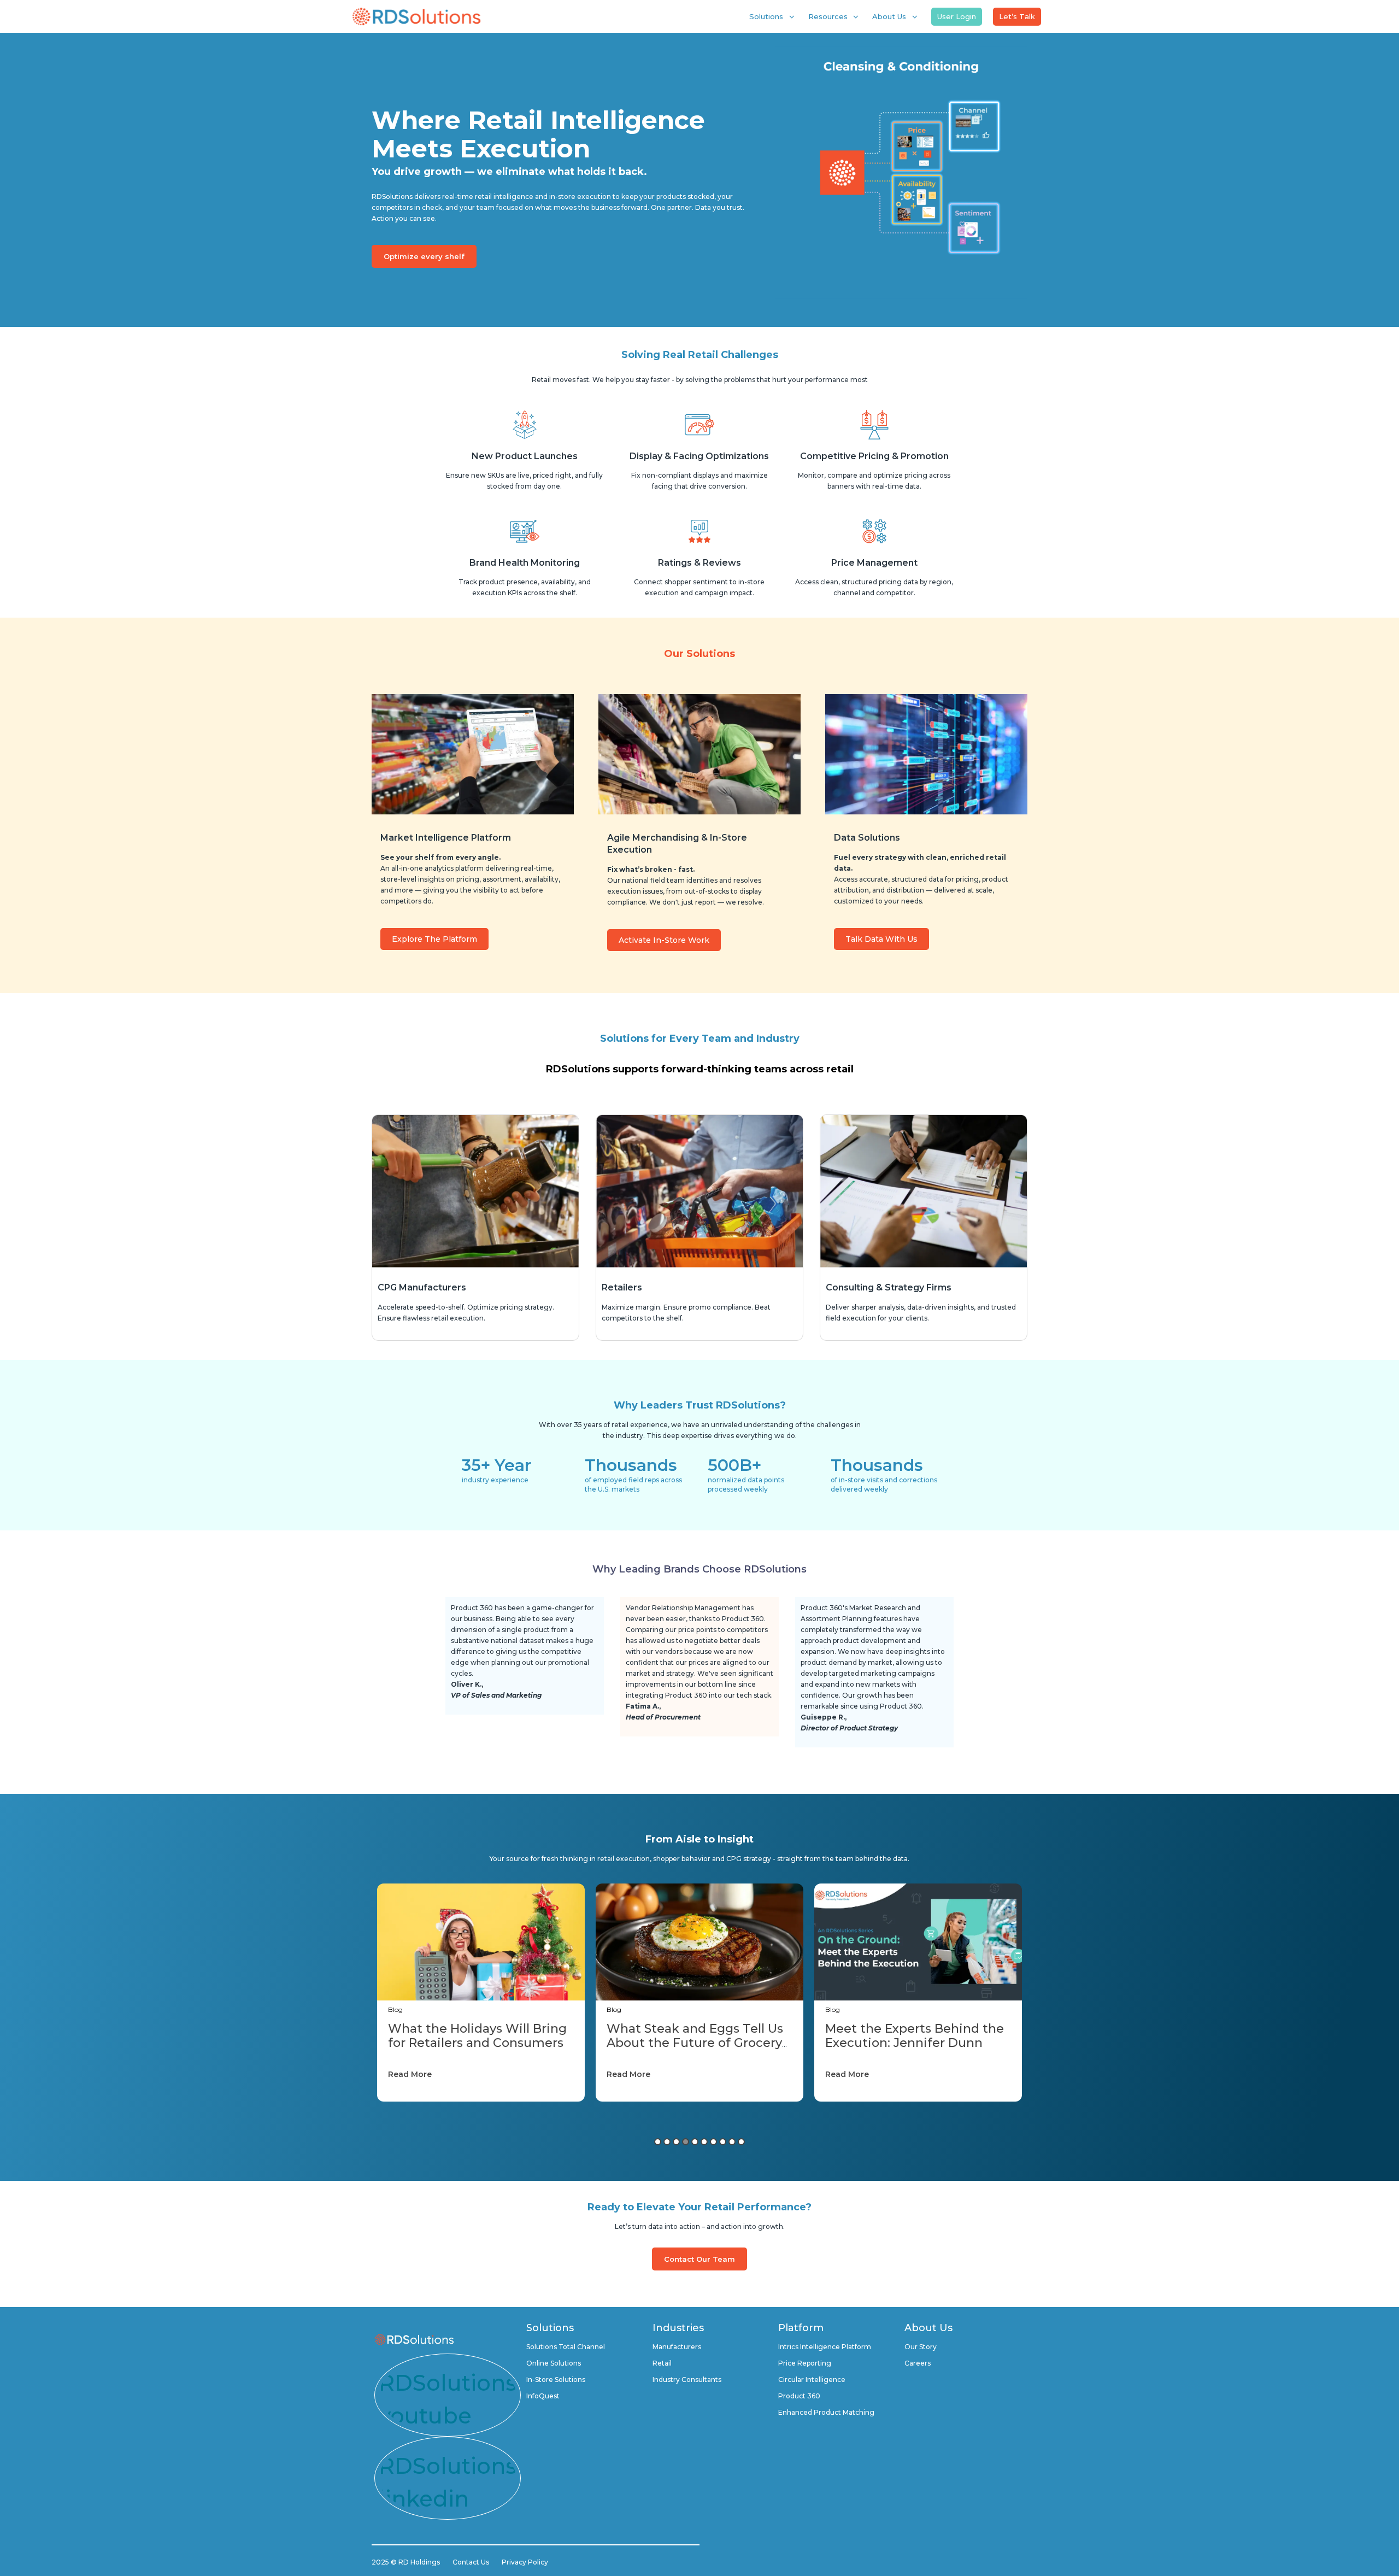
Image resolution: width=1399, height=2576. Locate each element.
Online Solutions (554, 2363)
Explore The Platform (434, 939)
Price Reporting (805, 2363)
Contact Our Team (699, 2259)
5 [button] (695, 2142)
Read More (410, 2074)
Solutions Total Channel (566, 2347)
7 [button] (713, 2142)
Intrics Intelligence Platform (825, 2347)
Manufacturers (677, 2347)
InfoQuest (543, 2396)
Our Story (921, 2347)
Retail (662, 2363)
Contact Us (471, 2562)
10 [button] (741, 2142)
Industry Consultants (687, 2380)
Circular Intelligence (812, 2380)
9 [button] (732, 2142)
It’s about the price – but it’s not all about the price (912, 2036)
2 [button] (667, 2142)
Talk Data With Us (881, 939)
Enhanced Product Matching (826, 2412)
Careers (918, 2363)
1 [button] (658, 2142)
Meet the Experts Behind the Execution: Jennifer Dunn (696, 2036)
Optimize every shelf (424, 256)
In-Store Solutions (556, 2380)
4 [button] (686, 2142)
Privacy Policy (525, 2562)
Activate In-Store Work (664, 940)
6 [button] (704, 2142)
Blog (395, 2009)
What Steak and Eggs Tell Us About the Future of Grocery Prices (476, 2043)
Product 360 (799, 2396)
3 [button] (676, 2142)
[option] (481, 1993)
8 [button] (723, 2142)
